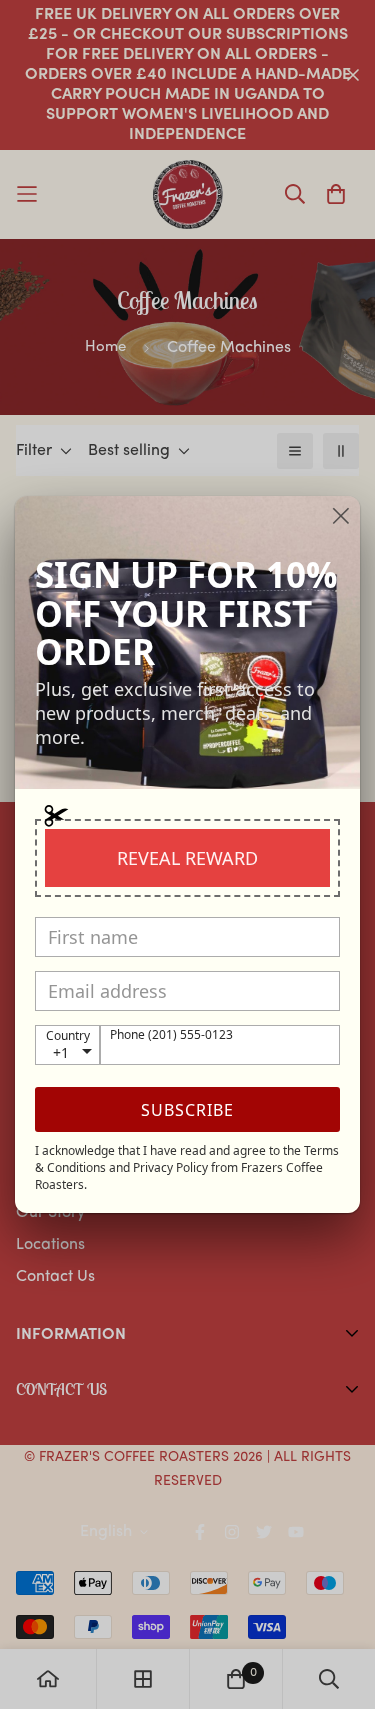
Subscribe (187, 1110)
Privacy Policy (170, 1167)
